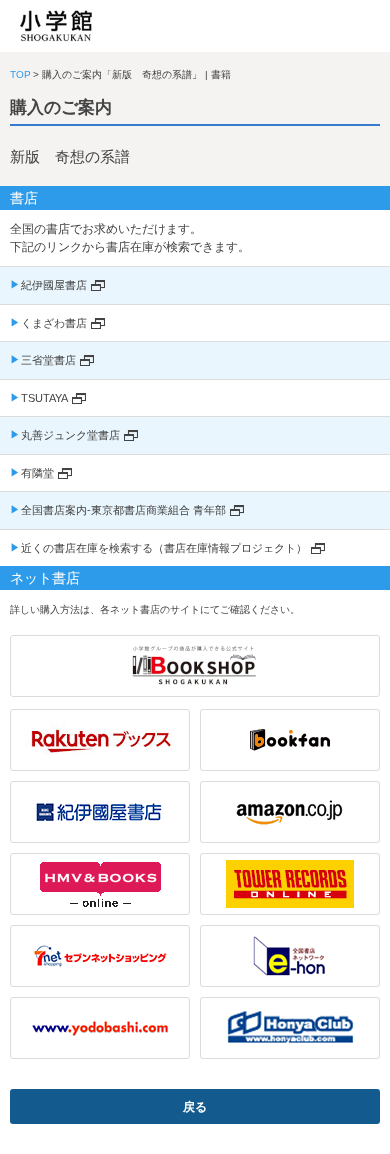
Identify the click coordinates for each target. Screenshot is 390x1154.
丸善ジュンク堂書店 (70, 435)
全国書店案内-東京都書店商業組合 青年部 (123, 510)
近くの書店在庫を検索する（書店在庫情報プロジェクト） (164, 548)
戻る (195, 1107)
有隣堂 (37, 473)
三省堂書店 (48, 360)
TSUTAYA (44, 398)
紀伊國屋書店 (54, 285)
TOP (20, 74)
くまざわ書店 (54, 323)
